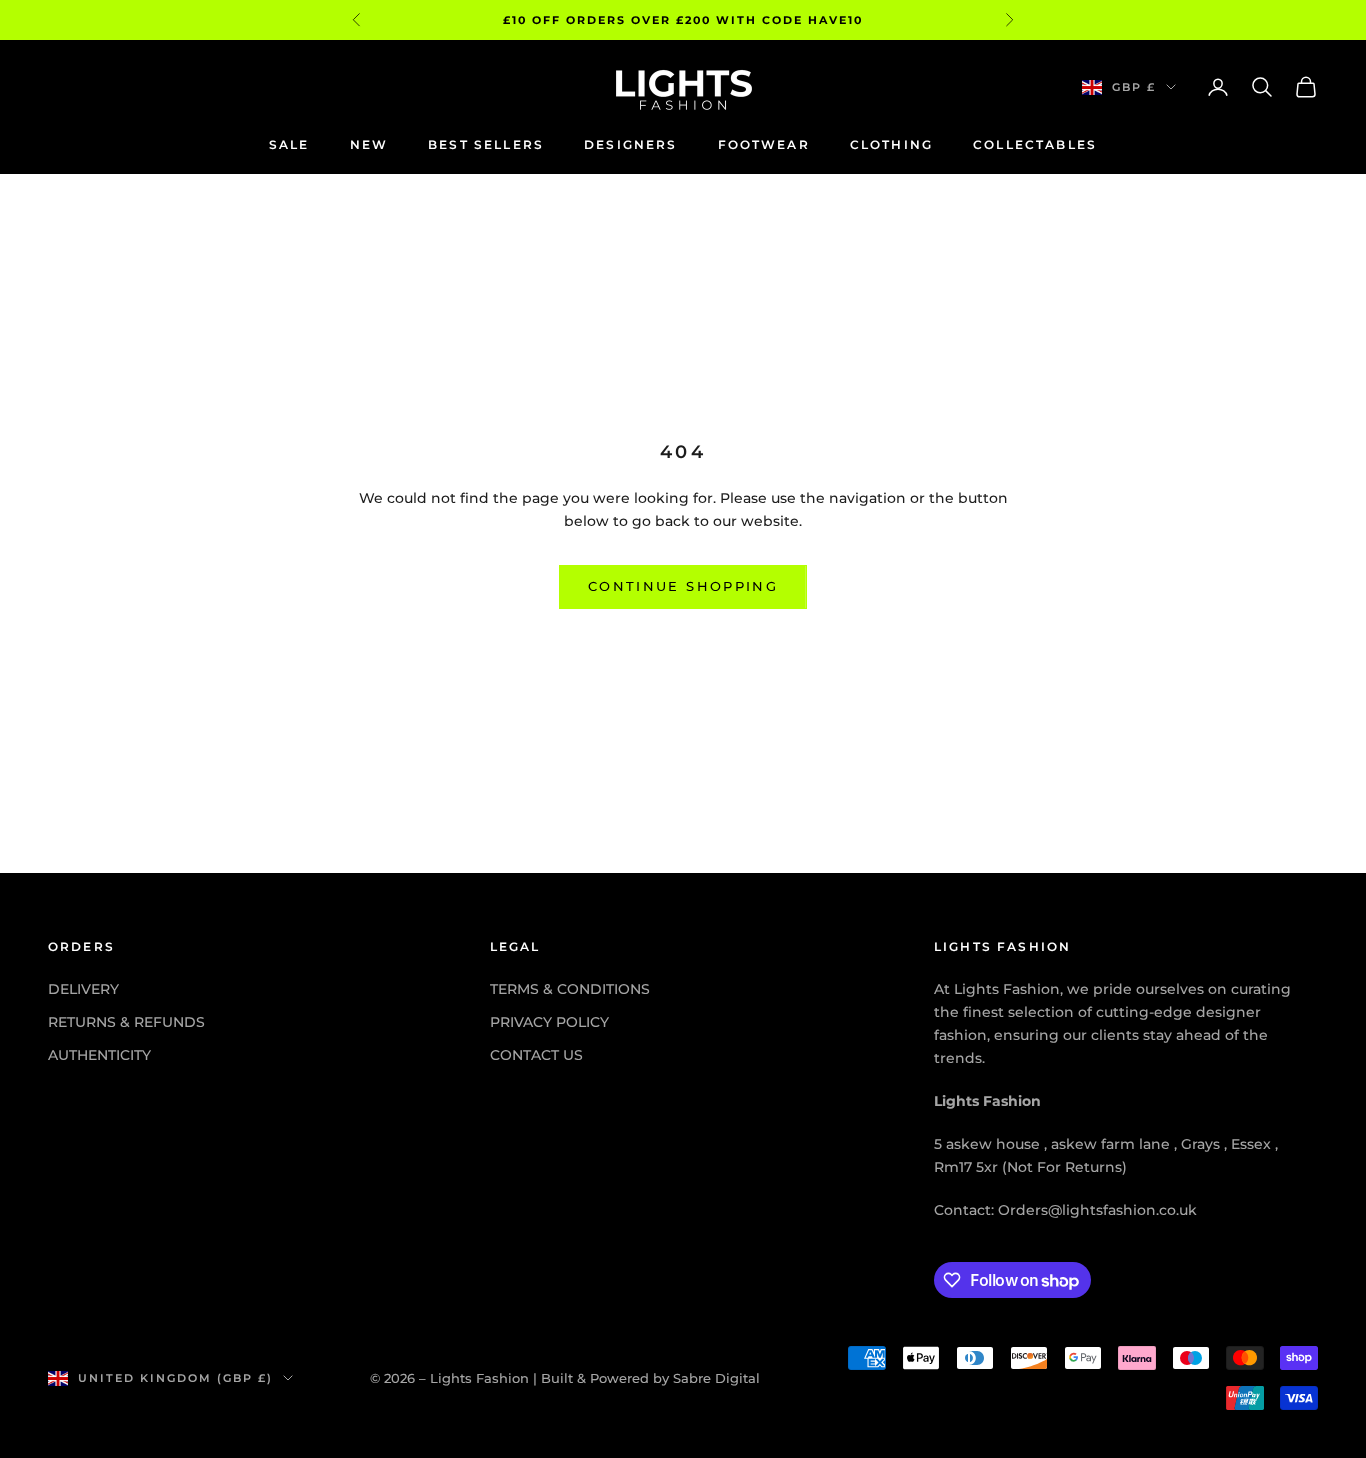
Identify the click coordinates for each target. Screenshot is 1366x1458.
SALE (289, 144)
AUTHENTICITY (99, 1055)
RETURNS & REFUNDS (126, 1022)
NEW (369, 144)
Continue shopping (683, 586)
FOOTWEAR (764, 144)
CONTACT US (536, 1055)
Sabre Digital (716, 1378)
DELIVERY (83, 989)
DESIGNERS (630, 144)
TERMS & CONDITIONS (570, 989)
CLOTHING (891, 144)
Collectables (1035, 144)
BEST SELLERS (486, 144)
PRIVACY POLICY (549, 1022)
